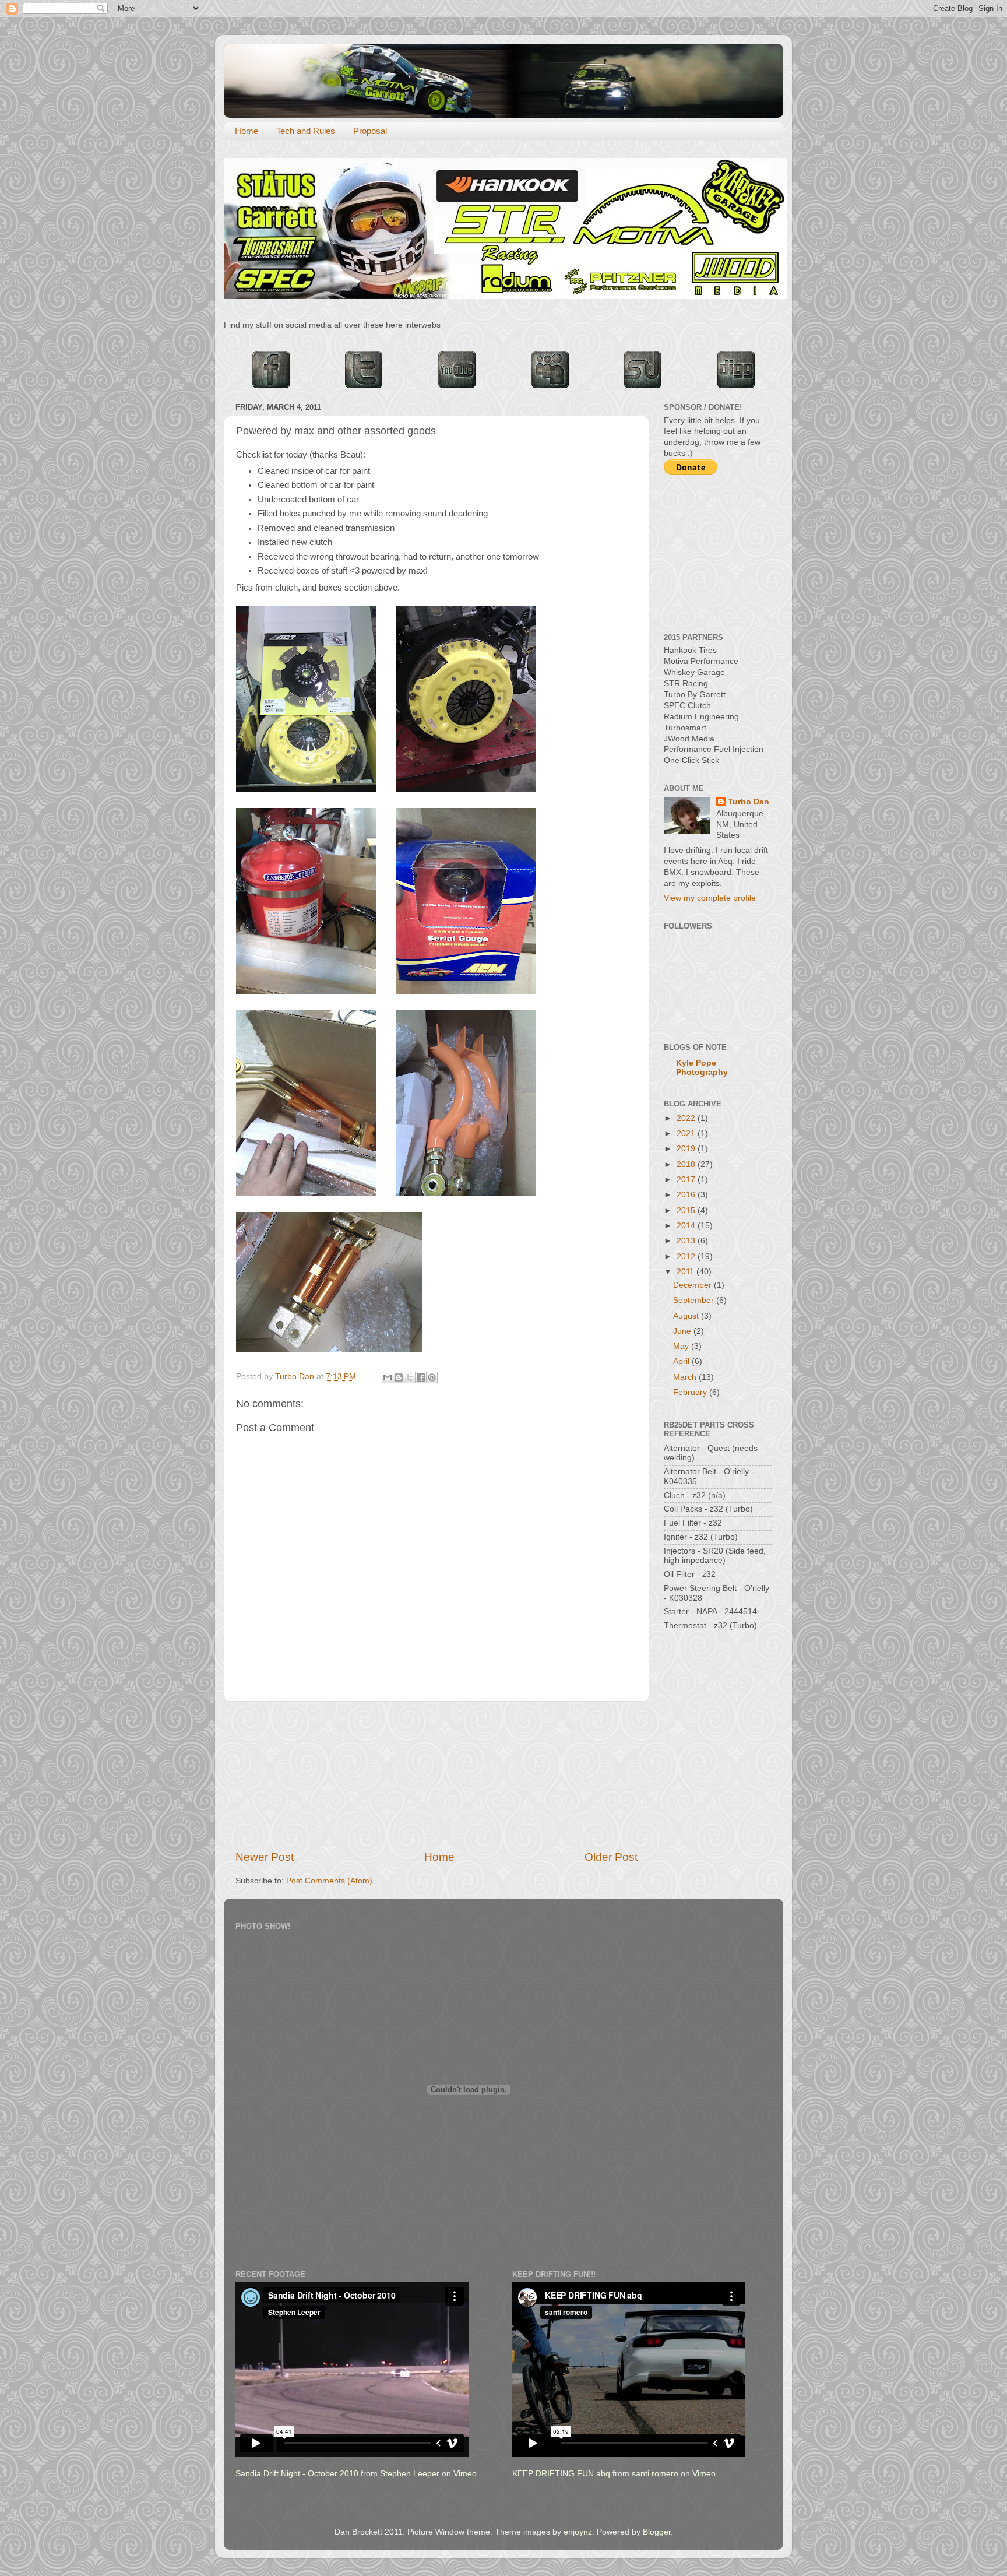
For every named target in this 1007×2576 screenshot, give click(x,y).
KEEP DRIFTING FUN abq (561, 2474)
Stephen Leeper (410, 2474)
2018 (687, 1164)
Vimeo (465, 2474)
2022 (687, 1118)
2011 (686, 1272)
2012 (687, 1257)
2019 (687, 1149)
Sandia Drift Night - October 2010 (297, 2474)
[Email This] (388, 1377)
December (693, 1285)
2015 (687, 1210)
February (691, 1392)
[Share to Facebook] (421, 1377)
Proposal (370, 131)
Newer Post (265, 1857)
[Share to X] (410, 1377)
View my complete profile (710, 898)
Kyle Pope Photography (702, 1068)
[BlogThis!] (399, 1377)
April (682, 1361)
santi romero (655, 2474)
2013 (687, 1241)
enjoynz (578, 2532)
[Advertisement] (436, 1776)
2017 (687, 1180)
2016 (687, 1195)
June (683, 1331)
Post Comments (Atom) (329, 1881)
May (682, 1346)
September (695, 1300)
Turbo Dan (749, 802)
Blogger (657, 2532)
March (686, 1377)
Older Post (611, 1857)
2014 (687, 1226)
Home (247, 131)
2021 (687, 1134)
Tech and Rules (306, 131)
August (687, 1316)
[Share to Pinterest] (432, 1377)
